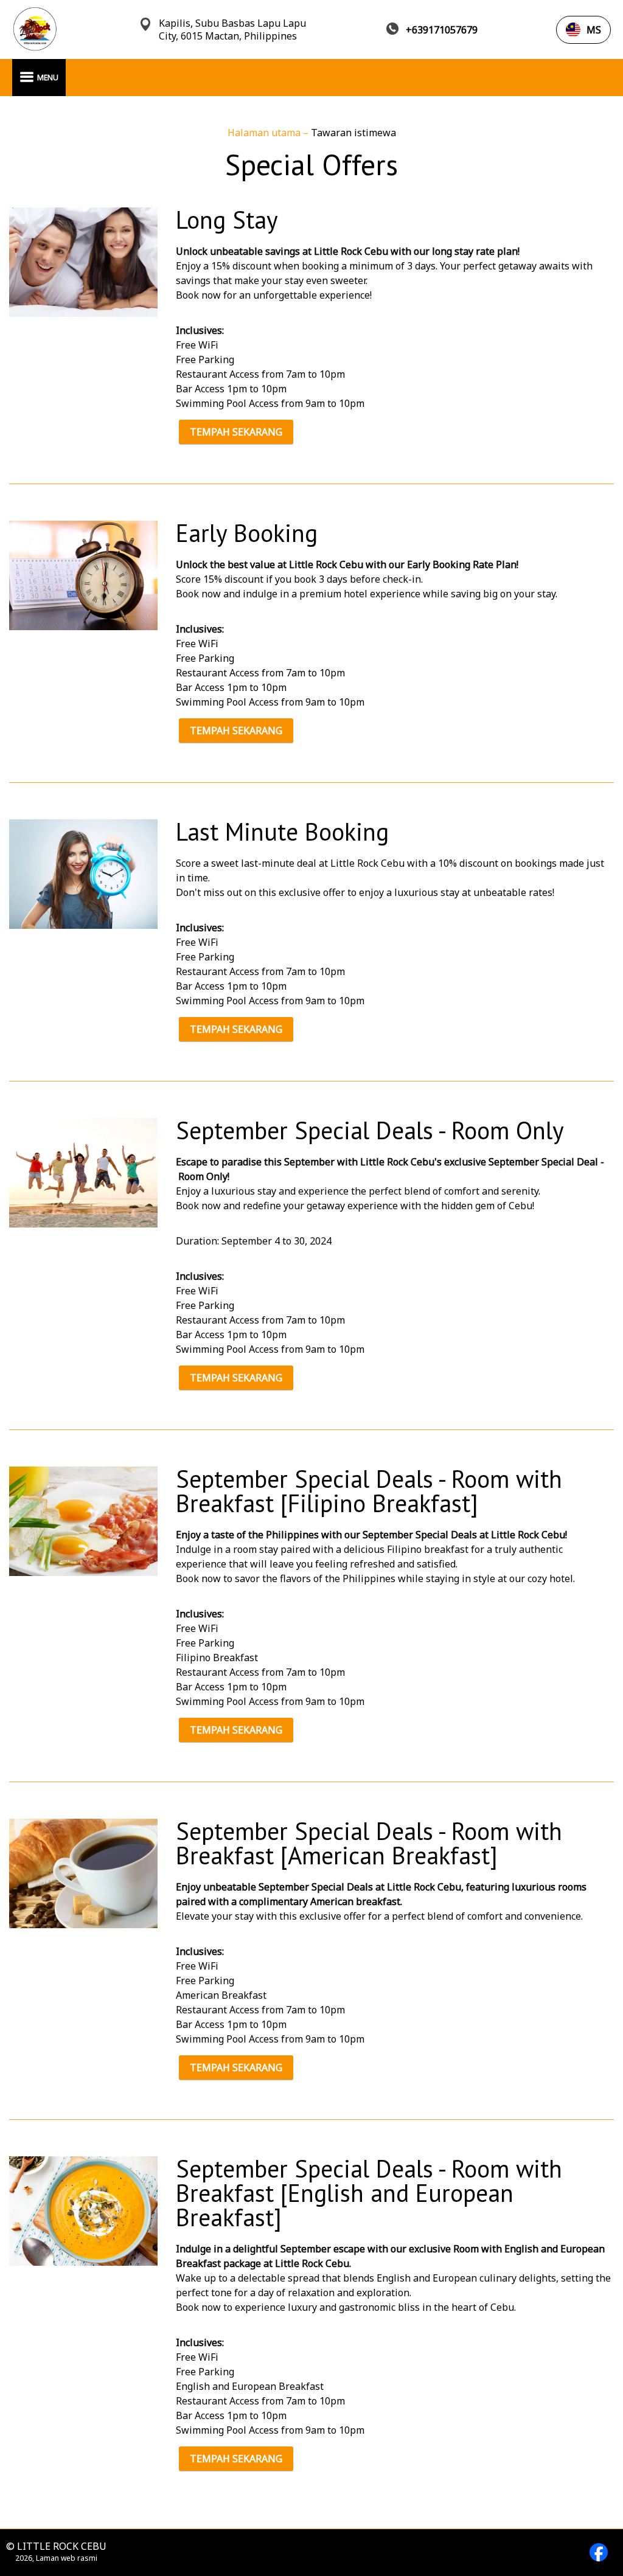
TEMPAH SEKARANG (236, 432)
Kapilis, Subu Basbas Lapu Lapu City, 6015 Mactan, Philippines (232, 30)
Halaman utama (265, 133)
